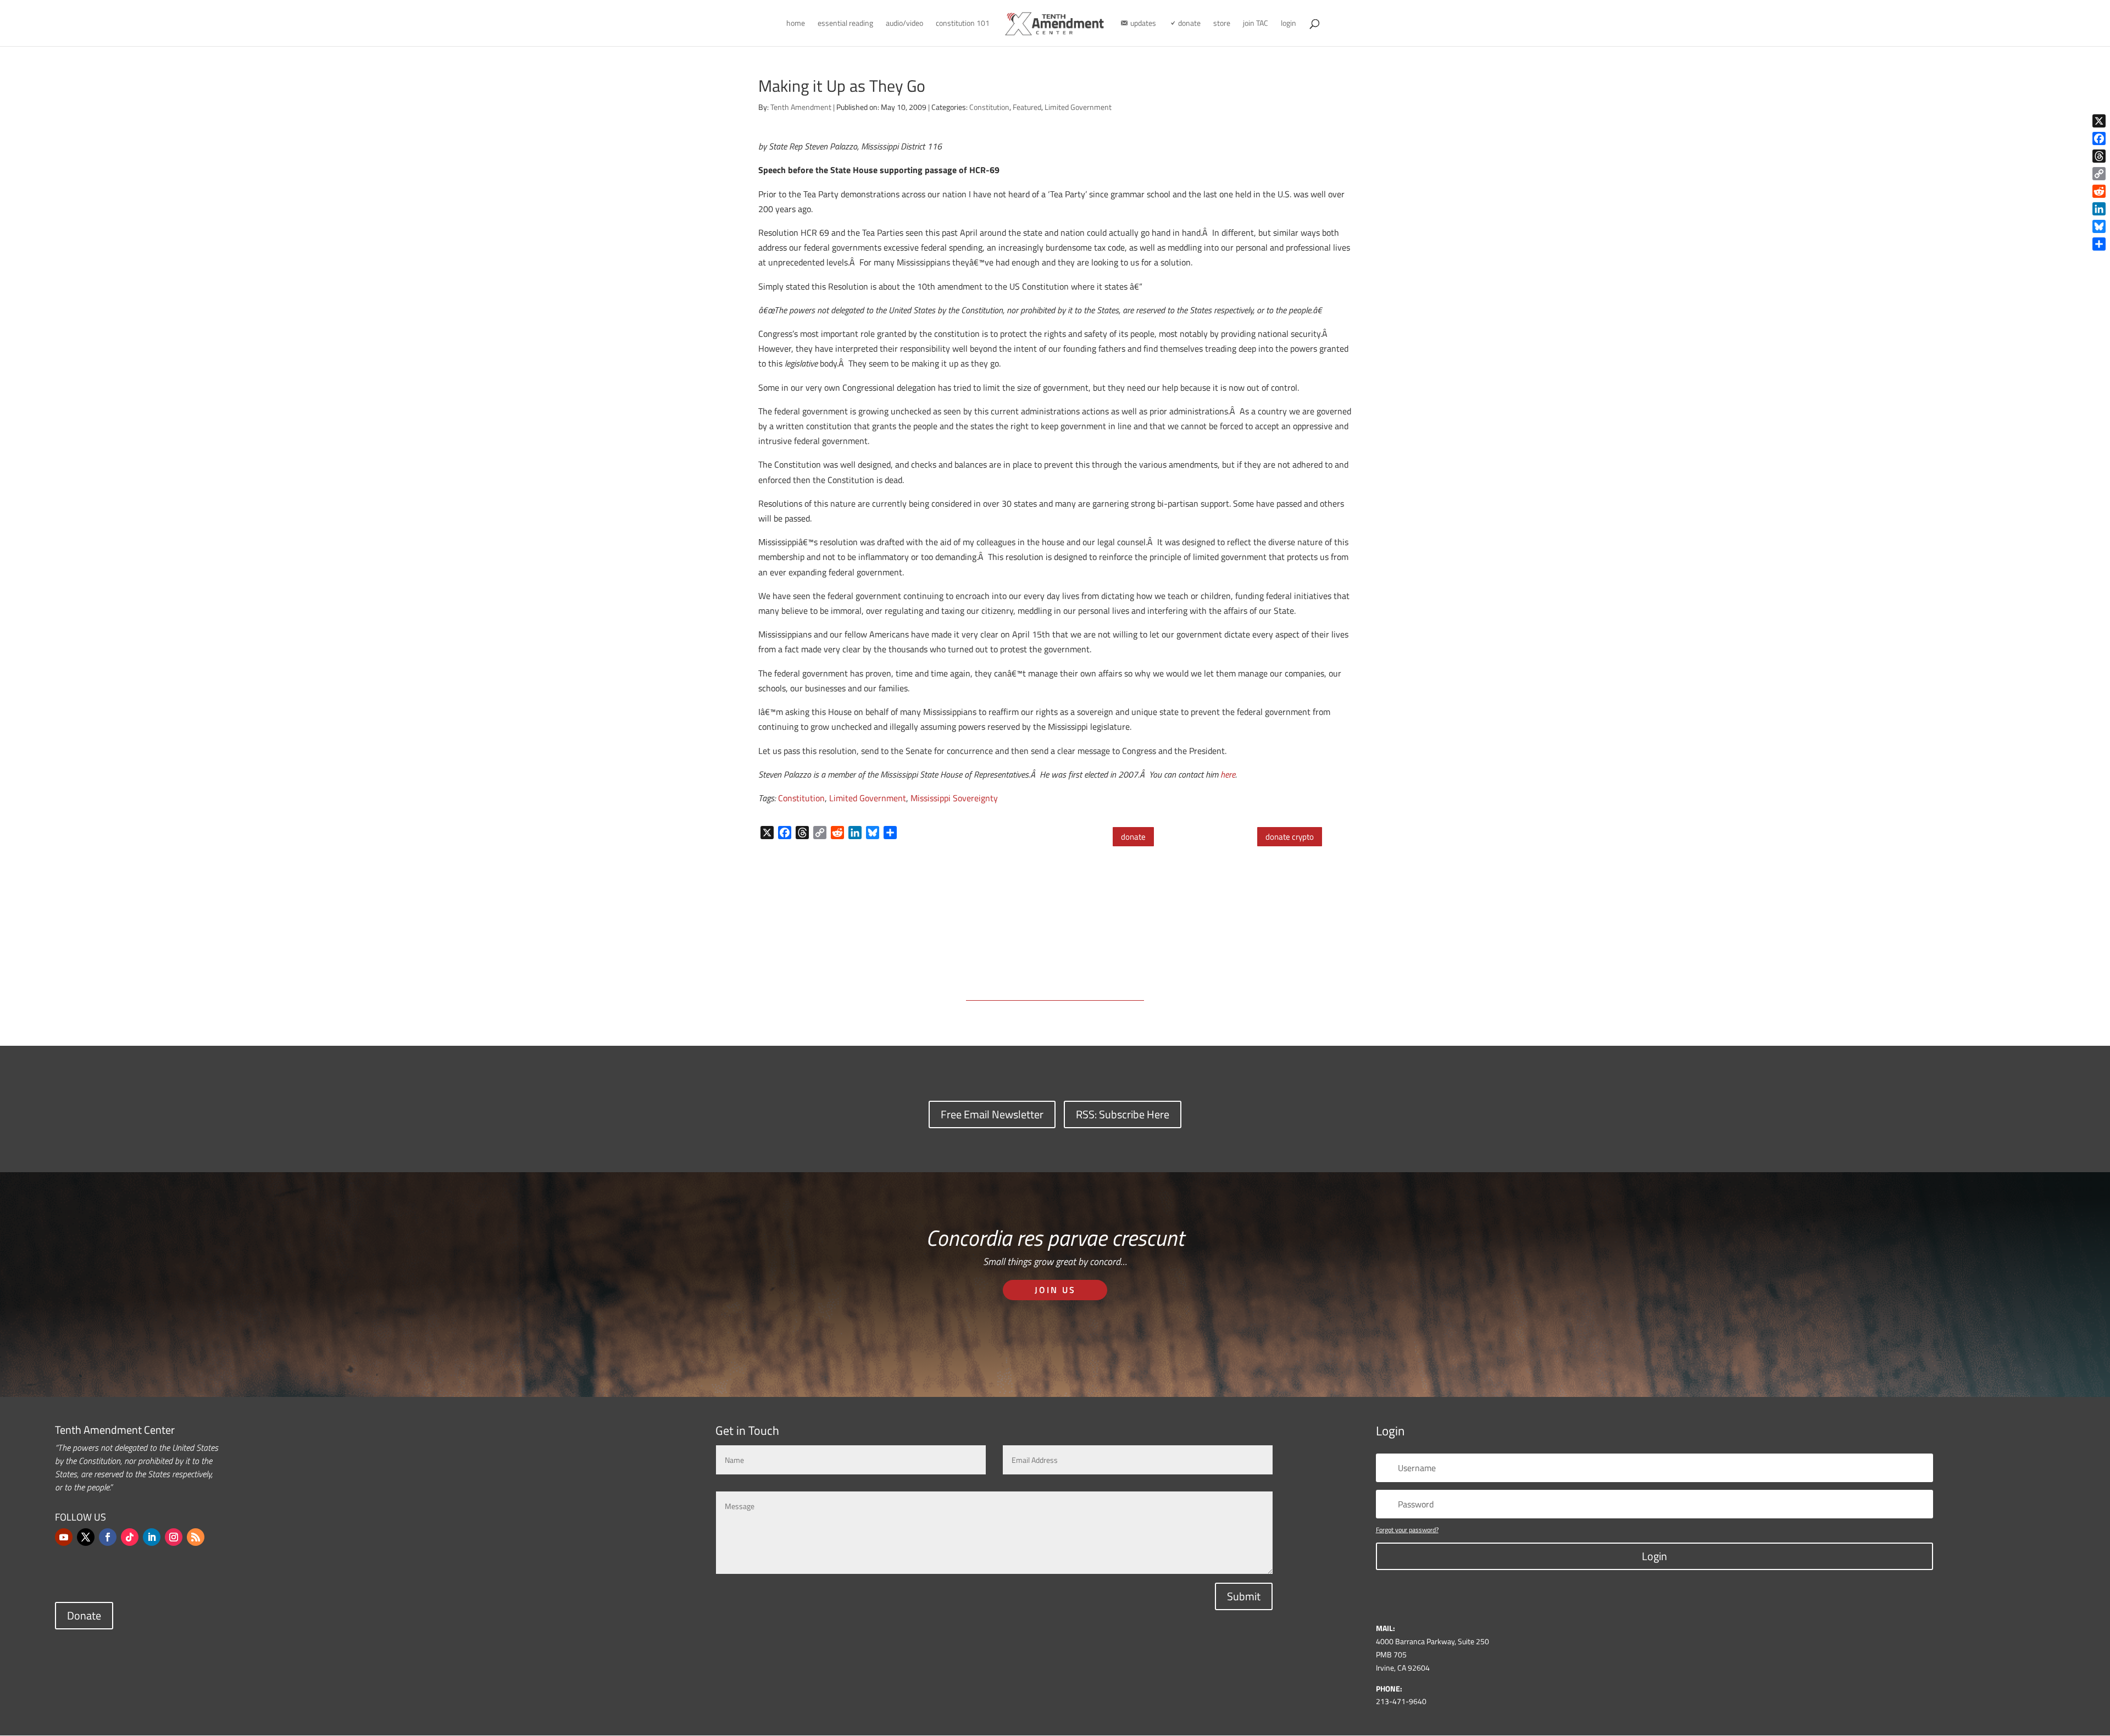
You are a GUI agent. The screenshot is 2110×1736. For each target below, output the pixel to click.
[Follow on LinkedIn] (152, 1537)
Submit (1244, 1596)
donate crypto (1290, 837)
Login (1654, 1556)
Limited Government (1078, 107)
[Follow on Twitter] (86, 1537)
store (1222, 24)
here (1228, 774)
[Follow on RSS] (196, 1537)
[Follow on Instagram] (174, 1537)
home (796, 24)
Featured (1027, 107)
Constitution (989, 107)
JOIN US (1055, 1290)
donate (1133, 837)
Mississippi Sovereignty (954, 798)
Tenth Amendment (801, 107)
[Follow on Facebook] (108, 1537)
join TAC (1256, 24)
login (1289, 24)
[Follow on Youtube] (64, 1537)
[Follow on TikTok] (130, 1537)
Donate (84, 1615)
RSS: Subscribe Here (1123, 1114)
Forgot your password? (1407, 1530)
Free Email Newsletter (992, 1114)
